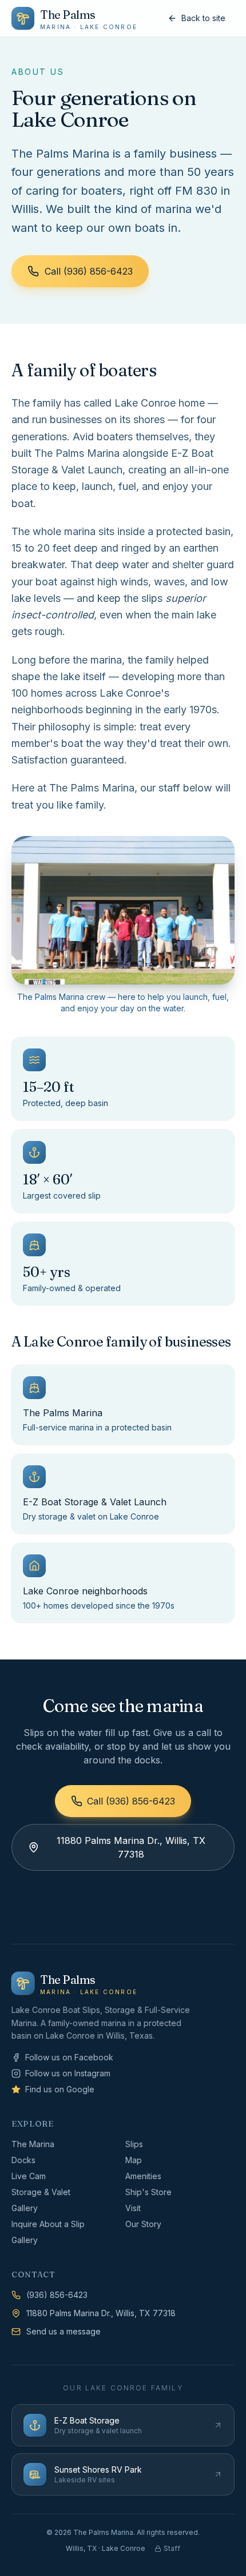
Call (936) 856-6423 (89, 271)
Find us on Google (60, 2089)
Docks (23, 2160)
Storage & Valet (41, 2192)
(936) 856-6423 (57, 2295)
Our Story (143, 2224)
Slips (134, 2144)
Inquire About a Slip (48, 2224)
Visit (133, 2208)
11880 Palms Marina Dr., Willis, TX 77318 (131, 1847)
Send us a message (64, 2331)
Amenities (143, 2176)
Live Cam (29, 2176)
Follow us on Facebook (69, 2057)
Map (134, 2160)
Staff (172, 2548)
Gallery (25, 2208)
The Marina (33, 2144)
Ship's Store (148, 2192)
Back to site (203, 18)
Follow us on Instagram (68, 2073)
